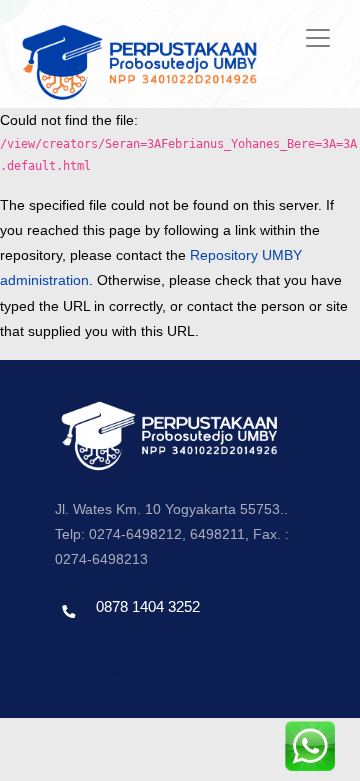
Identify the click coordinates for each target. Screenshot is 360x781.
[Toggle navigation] (318, 38)
